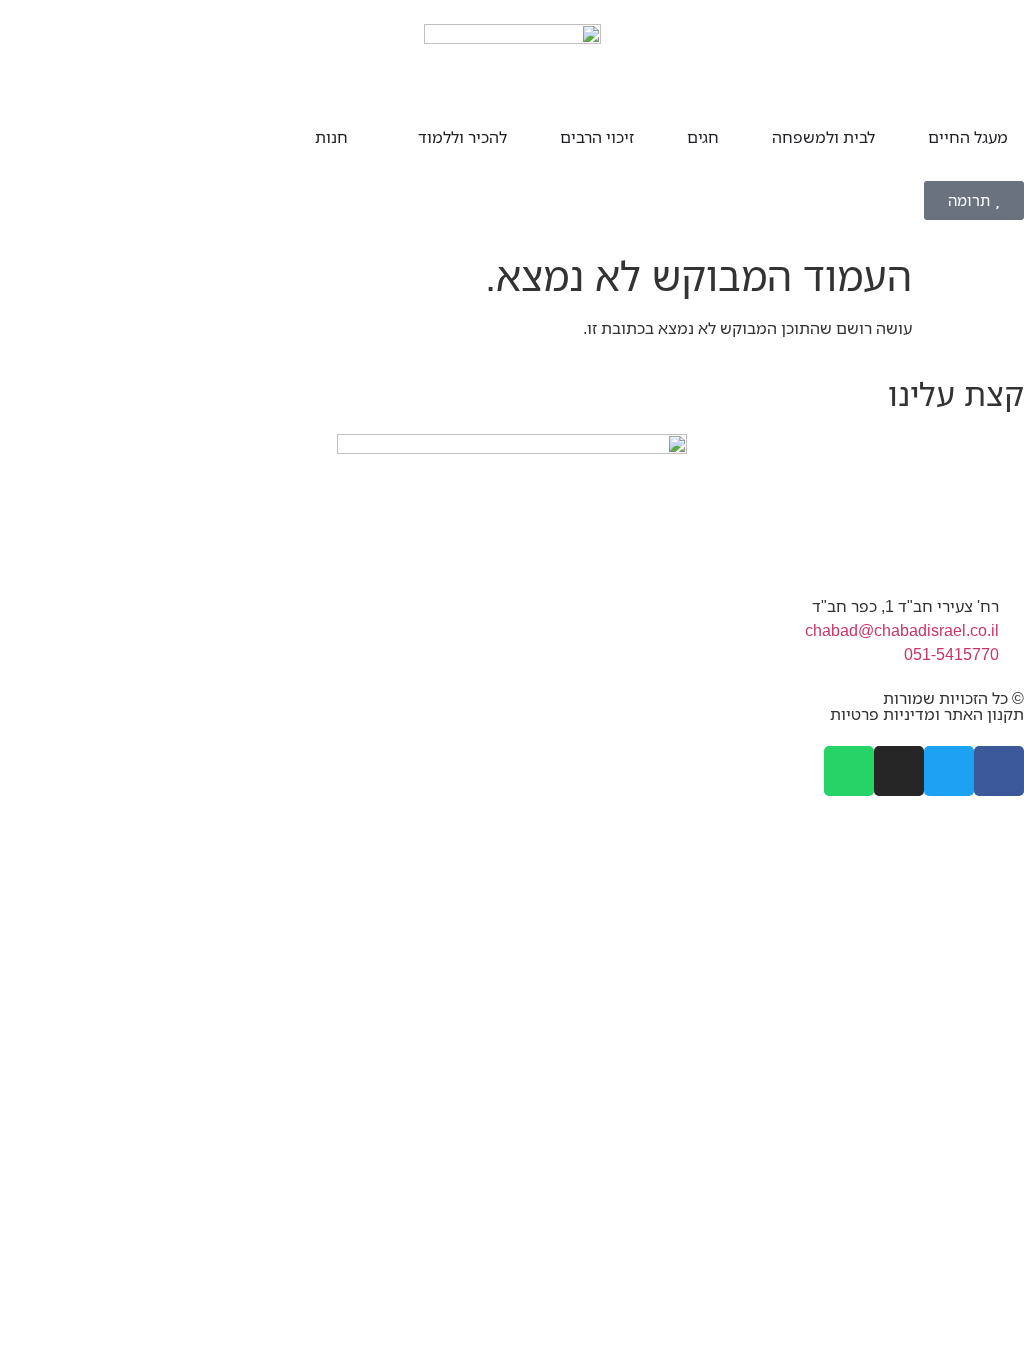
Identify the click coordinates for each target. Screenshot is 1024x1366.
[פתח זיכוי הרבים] (547, 137)
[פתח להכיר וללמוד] (405, 137)
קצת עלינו (956, 393)
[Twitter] (949, 771)
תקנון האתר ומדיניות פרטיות (927, 714)
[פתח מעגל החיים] (915, 137)
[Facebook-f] (999, 771)
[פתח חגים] (674, 137)
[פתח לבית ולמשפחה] (759, 137)
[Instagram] (899, 771)
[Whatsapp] (849, 771)
